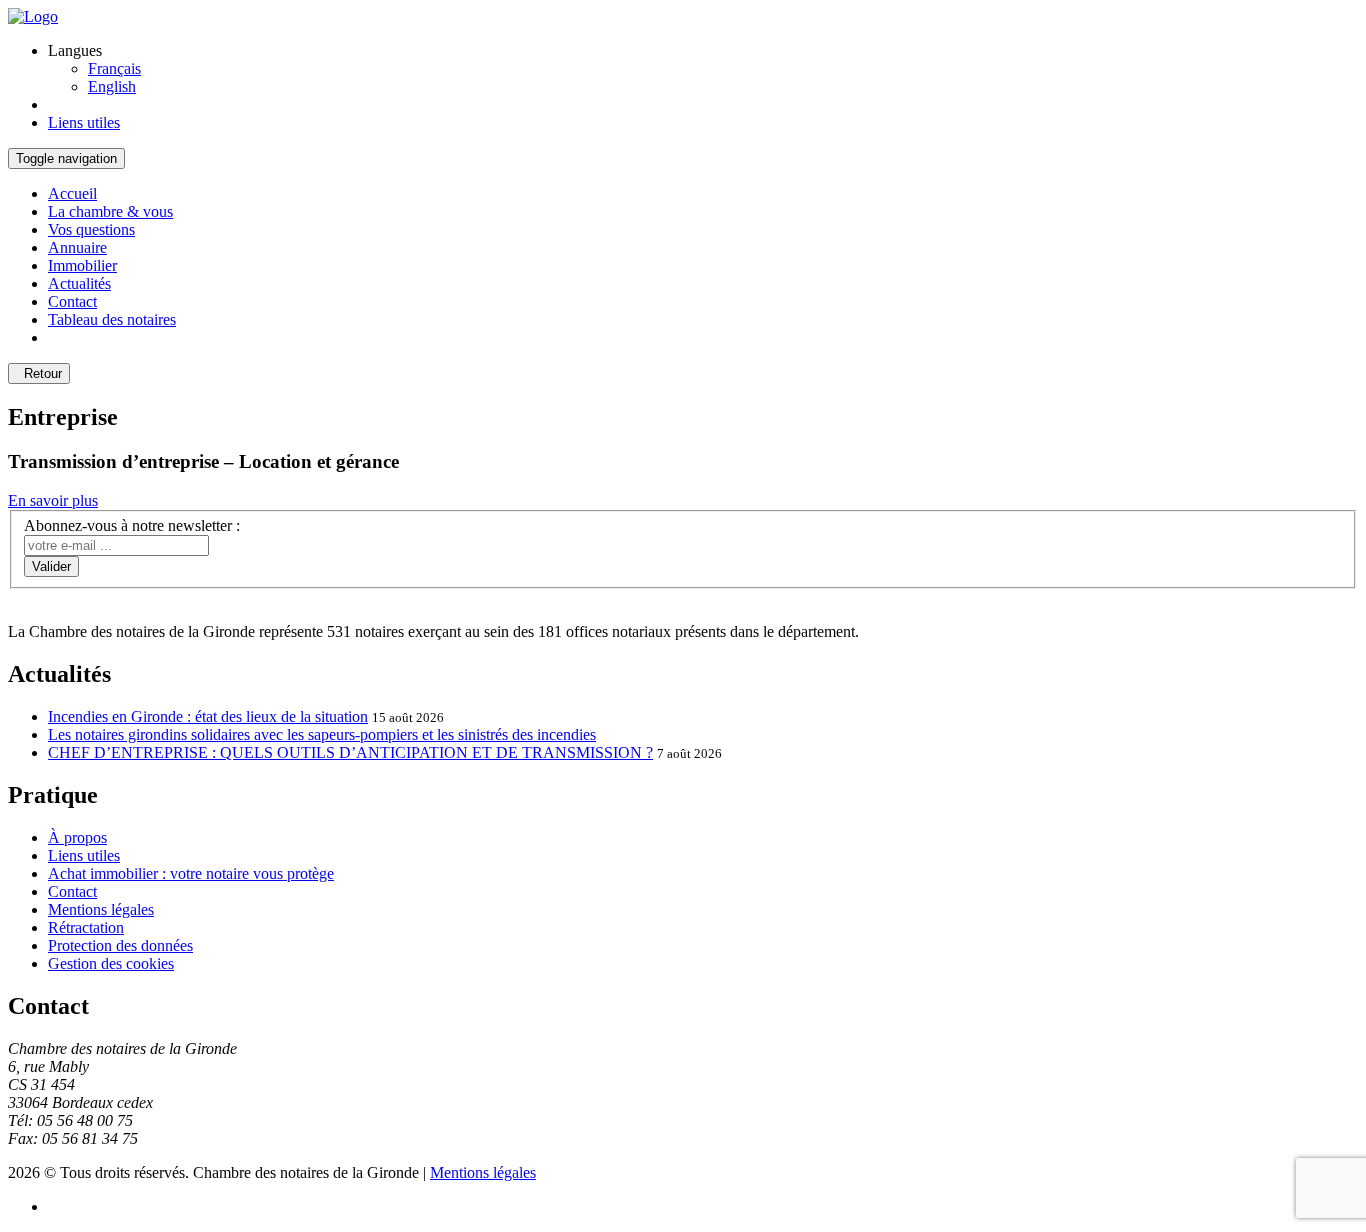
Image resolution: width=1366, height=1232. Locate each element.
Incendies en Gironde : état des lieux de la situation (208, 716)
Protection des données (120, 945)
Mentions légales (101, 909)
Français (114, 68)
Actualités (79, 283)
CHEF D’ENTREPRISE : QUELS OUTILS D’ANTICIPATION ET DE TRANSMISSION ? (350, 752)
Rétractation (86, 927)
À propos (77, 837)
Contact (72, 301)
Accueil (72, 193)
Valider (51, 566)
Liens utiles (84, 855)
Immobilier (82, 265)
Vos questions (91, 229)
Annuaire (77, 247)
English (112, 86)
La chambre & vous (110, 211)
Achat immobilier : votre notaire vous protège (191, 873)
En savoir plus (53, 500)
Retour (39, 373)
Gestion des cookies (111, 963)
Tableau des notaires (112, 319)
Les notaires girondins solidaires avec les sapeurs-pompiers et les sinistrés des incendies (322, 734)
